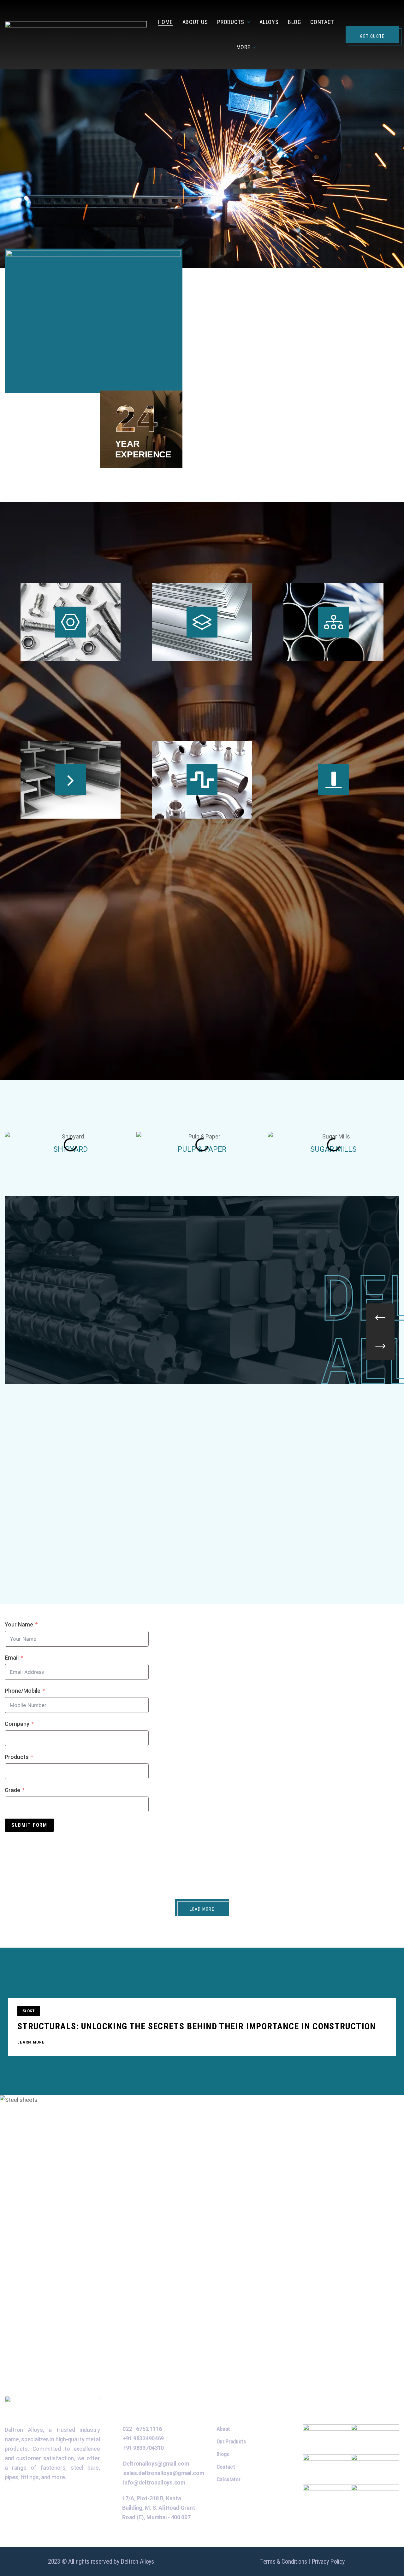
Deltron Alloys (137, 2561)
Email (12, 1658)
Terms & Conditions (284, 2561)
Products (17, 1757)
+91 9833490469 (143, 2438)
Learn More (31, 2042)
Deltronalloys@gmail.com (156, 2464)
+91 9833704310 (143, 2448)
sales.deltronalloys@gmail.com (163, 2473)
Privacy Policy (328, 2561)
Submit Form (29, 1825)
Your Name (19, 1624)
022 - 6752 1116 (142, 2429)
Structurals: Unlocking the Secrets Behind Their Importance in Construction (197, 2026)
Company (17, 1724)
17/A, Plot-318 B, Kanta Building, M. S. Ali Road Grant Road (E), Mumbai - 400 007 (159, 2508)
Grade (12, 1790)
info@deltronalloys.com (154, 2482)
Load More (202, 1909)
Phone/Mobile (23, 1691)
